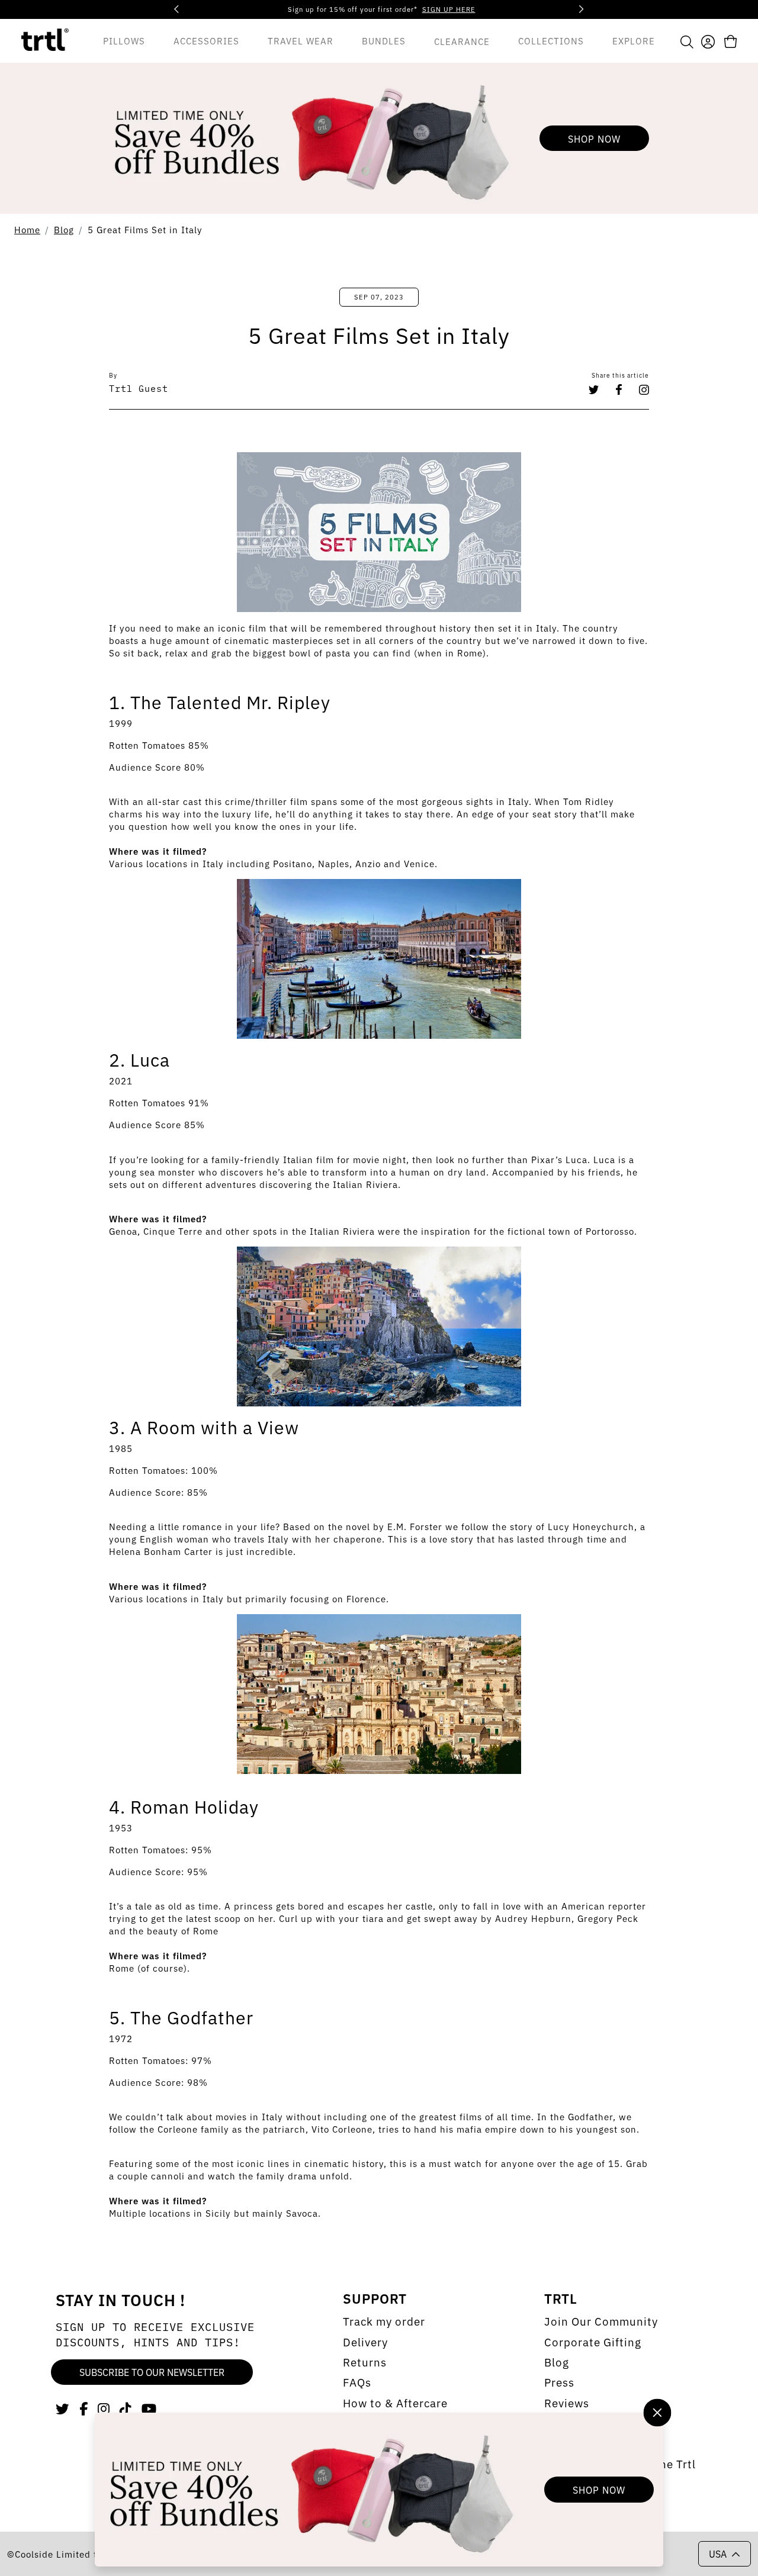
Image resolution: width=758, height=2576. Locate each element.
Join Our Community (601, 2321)
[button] (687, 41)
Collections (551, 40)
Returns (365, 2362)
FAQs (357, 2382)
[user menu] (708, 40)
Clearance (462, 41)
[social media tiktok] (126, 2408)
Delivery (365, 2342)
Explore (634, 40)
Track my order (384, 2321)
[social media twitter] (63, 2408)
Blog (64, 229)
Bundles (384, 40)
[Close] (657, 2412)
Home (27, 229)
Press (559, 2382)
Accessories (206, 40)
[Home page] (45, 41)
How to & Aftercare (395, 2403)
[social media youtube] (149, 2408)
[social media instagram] (104, 2408)
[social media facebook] (84, 2408)
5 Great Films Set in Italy (145, 229)
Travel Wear (301, 40)
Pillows (124, 40)
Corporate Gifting (593, 2342)
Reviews (567, 2403)
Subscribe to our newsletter (152, 2372)
